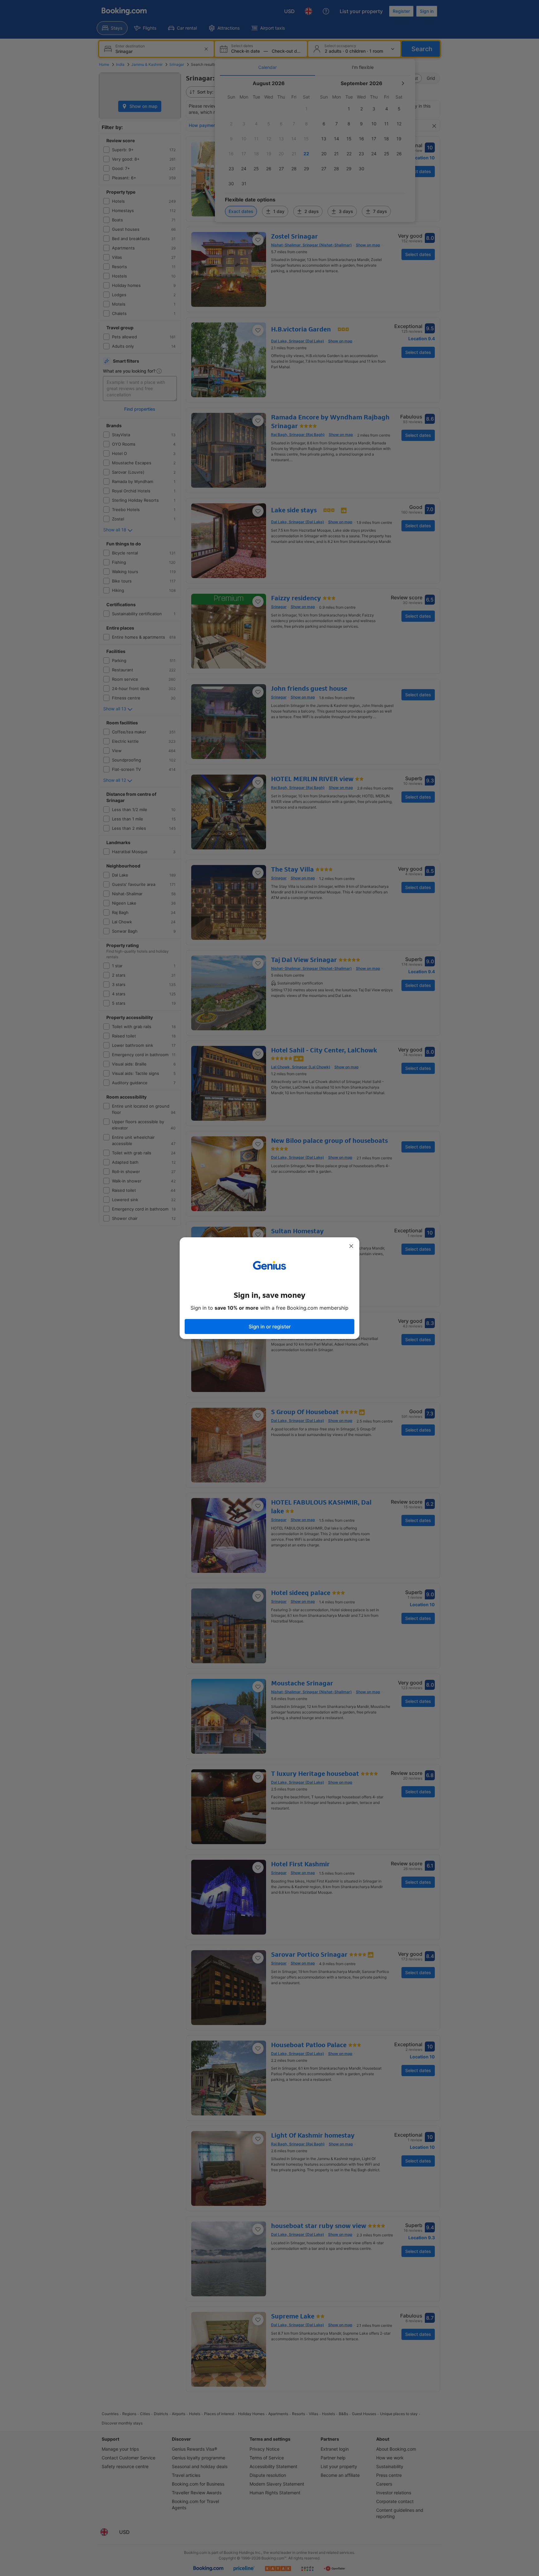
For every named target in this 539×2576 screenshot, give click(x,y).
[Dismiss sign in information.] (351, 1246)
